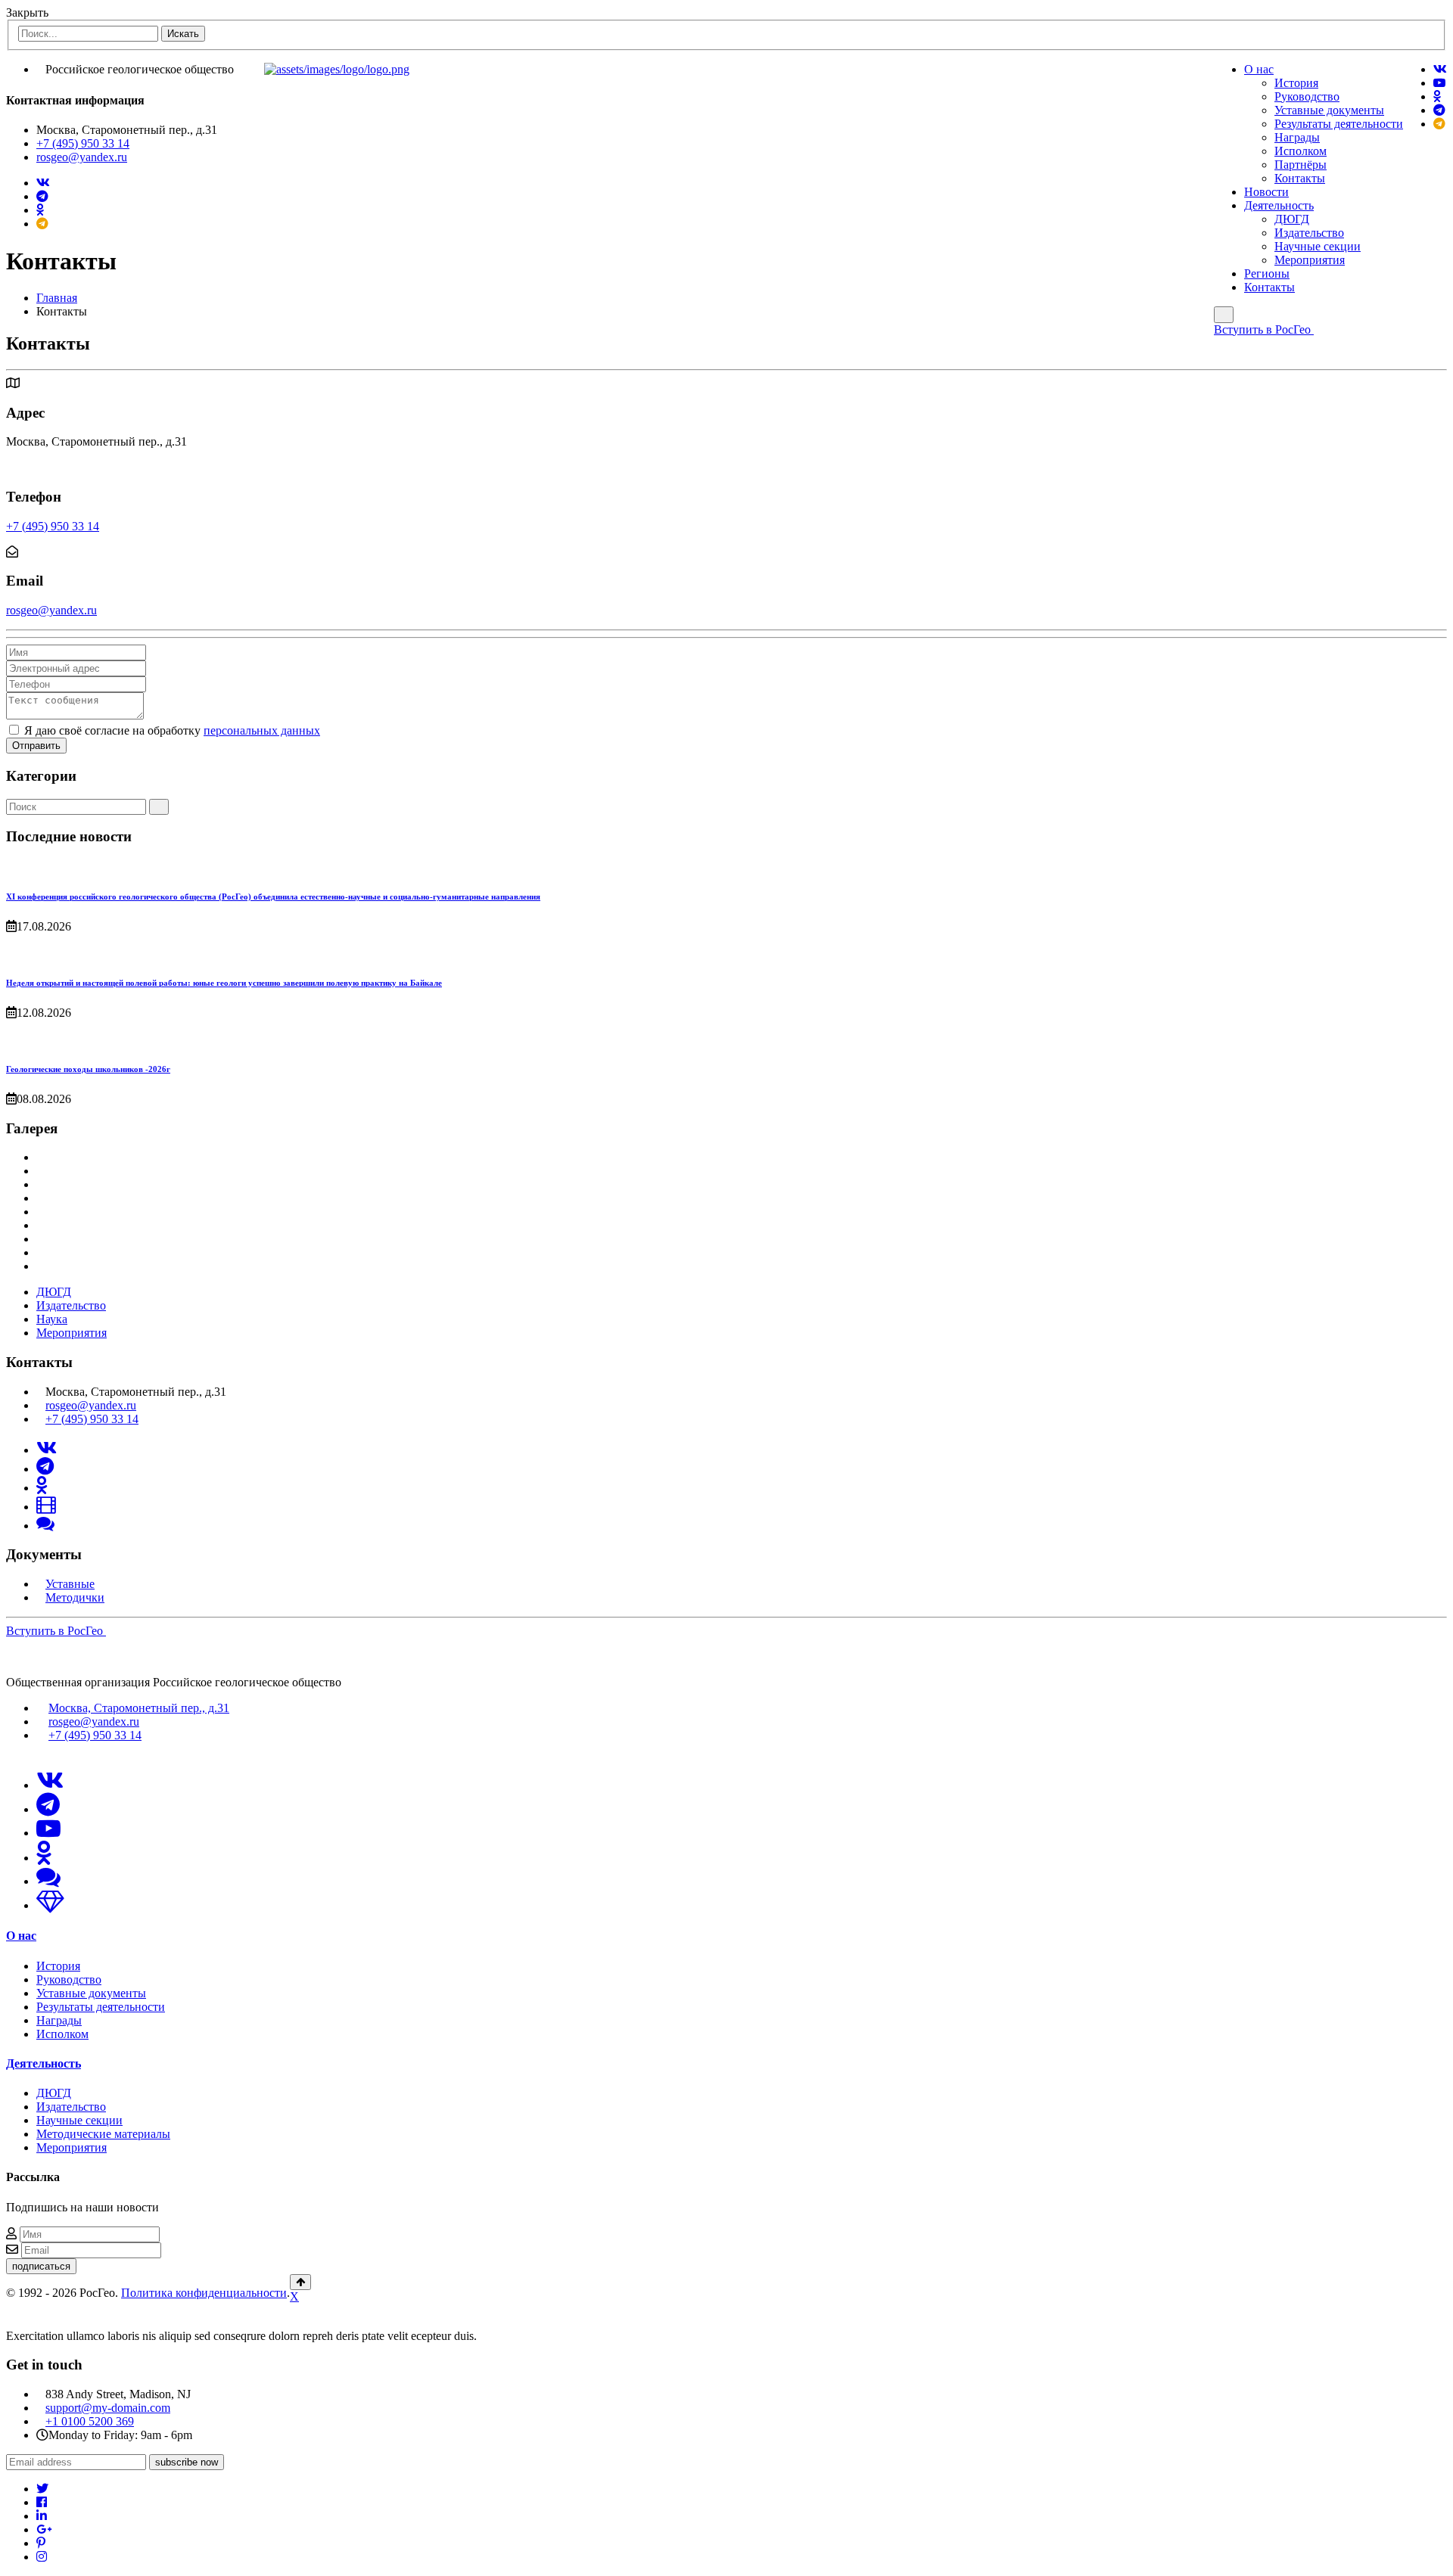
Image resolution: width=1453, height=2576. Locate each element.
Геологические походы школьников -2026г (88, 1069)
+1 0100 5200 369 (90, 2421)
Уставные (70, 1584)
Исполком (1301, 151)
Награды (1297, 137)
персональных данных (262, 730)
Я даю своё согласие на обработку (172, 730)
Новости (1266, 192)
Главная (57, 298)
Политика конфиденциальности (204, 2293)
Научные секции (1318, 246)
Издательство (1309, 233)
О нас (1259, 69)
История (1296, 83)
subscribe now (187, 2462)
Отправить (36, 746)
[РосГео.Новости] (1439, 124)
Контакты (1300, 178)
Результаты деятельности (1339, 124)
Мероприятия (1310, 260)
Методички (75, 1597)
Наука (52, 1319)
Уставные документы (1329, 110)
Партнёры (1301, 165)
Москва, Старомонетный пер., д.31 (139, 1708)
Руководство (1307, 96)
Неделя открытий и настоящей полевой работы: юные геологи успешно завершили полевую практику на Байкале (224, 983)
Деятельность (1279, 205)
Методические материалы (103, 2134)
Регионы (1267, 273)
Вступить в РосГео (1264, 329)
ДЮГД (1292, 219)
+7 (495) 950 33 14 (83, 143)
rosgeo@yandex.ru (82, 157)
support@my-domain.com (108, 2408)
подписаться (41, 2266)
